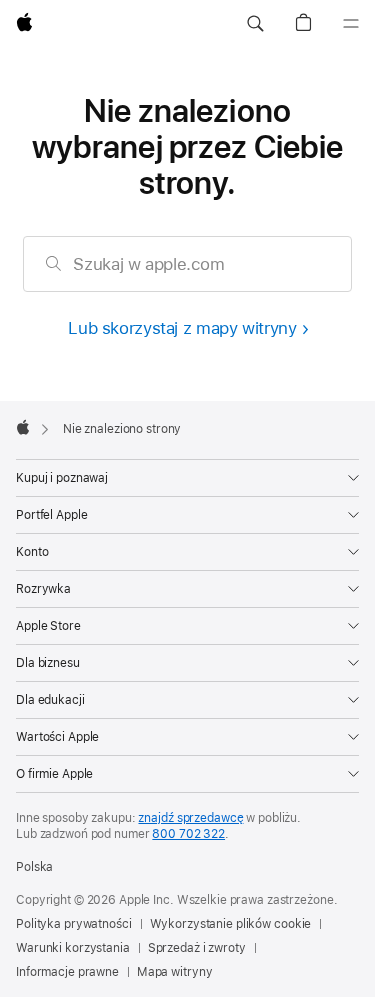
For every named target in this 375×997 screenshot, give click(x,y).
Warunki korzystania (73, 948)
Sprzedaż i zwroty (197, 948)
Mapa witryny (175, 972)
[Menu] (351, 24)
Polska (34, 867)
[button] (255, 24)
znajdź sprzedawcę (190, 818)
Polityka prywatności (74, 924)
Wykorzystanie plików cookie (231, 924)
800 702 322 (188, 834)
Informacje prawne (67, 972)
